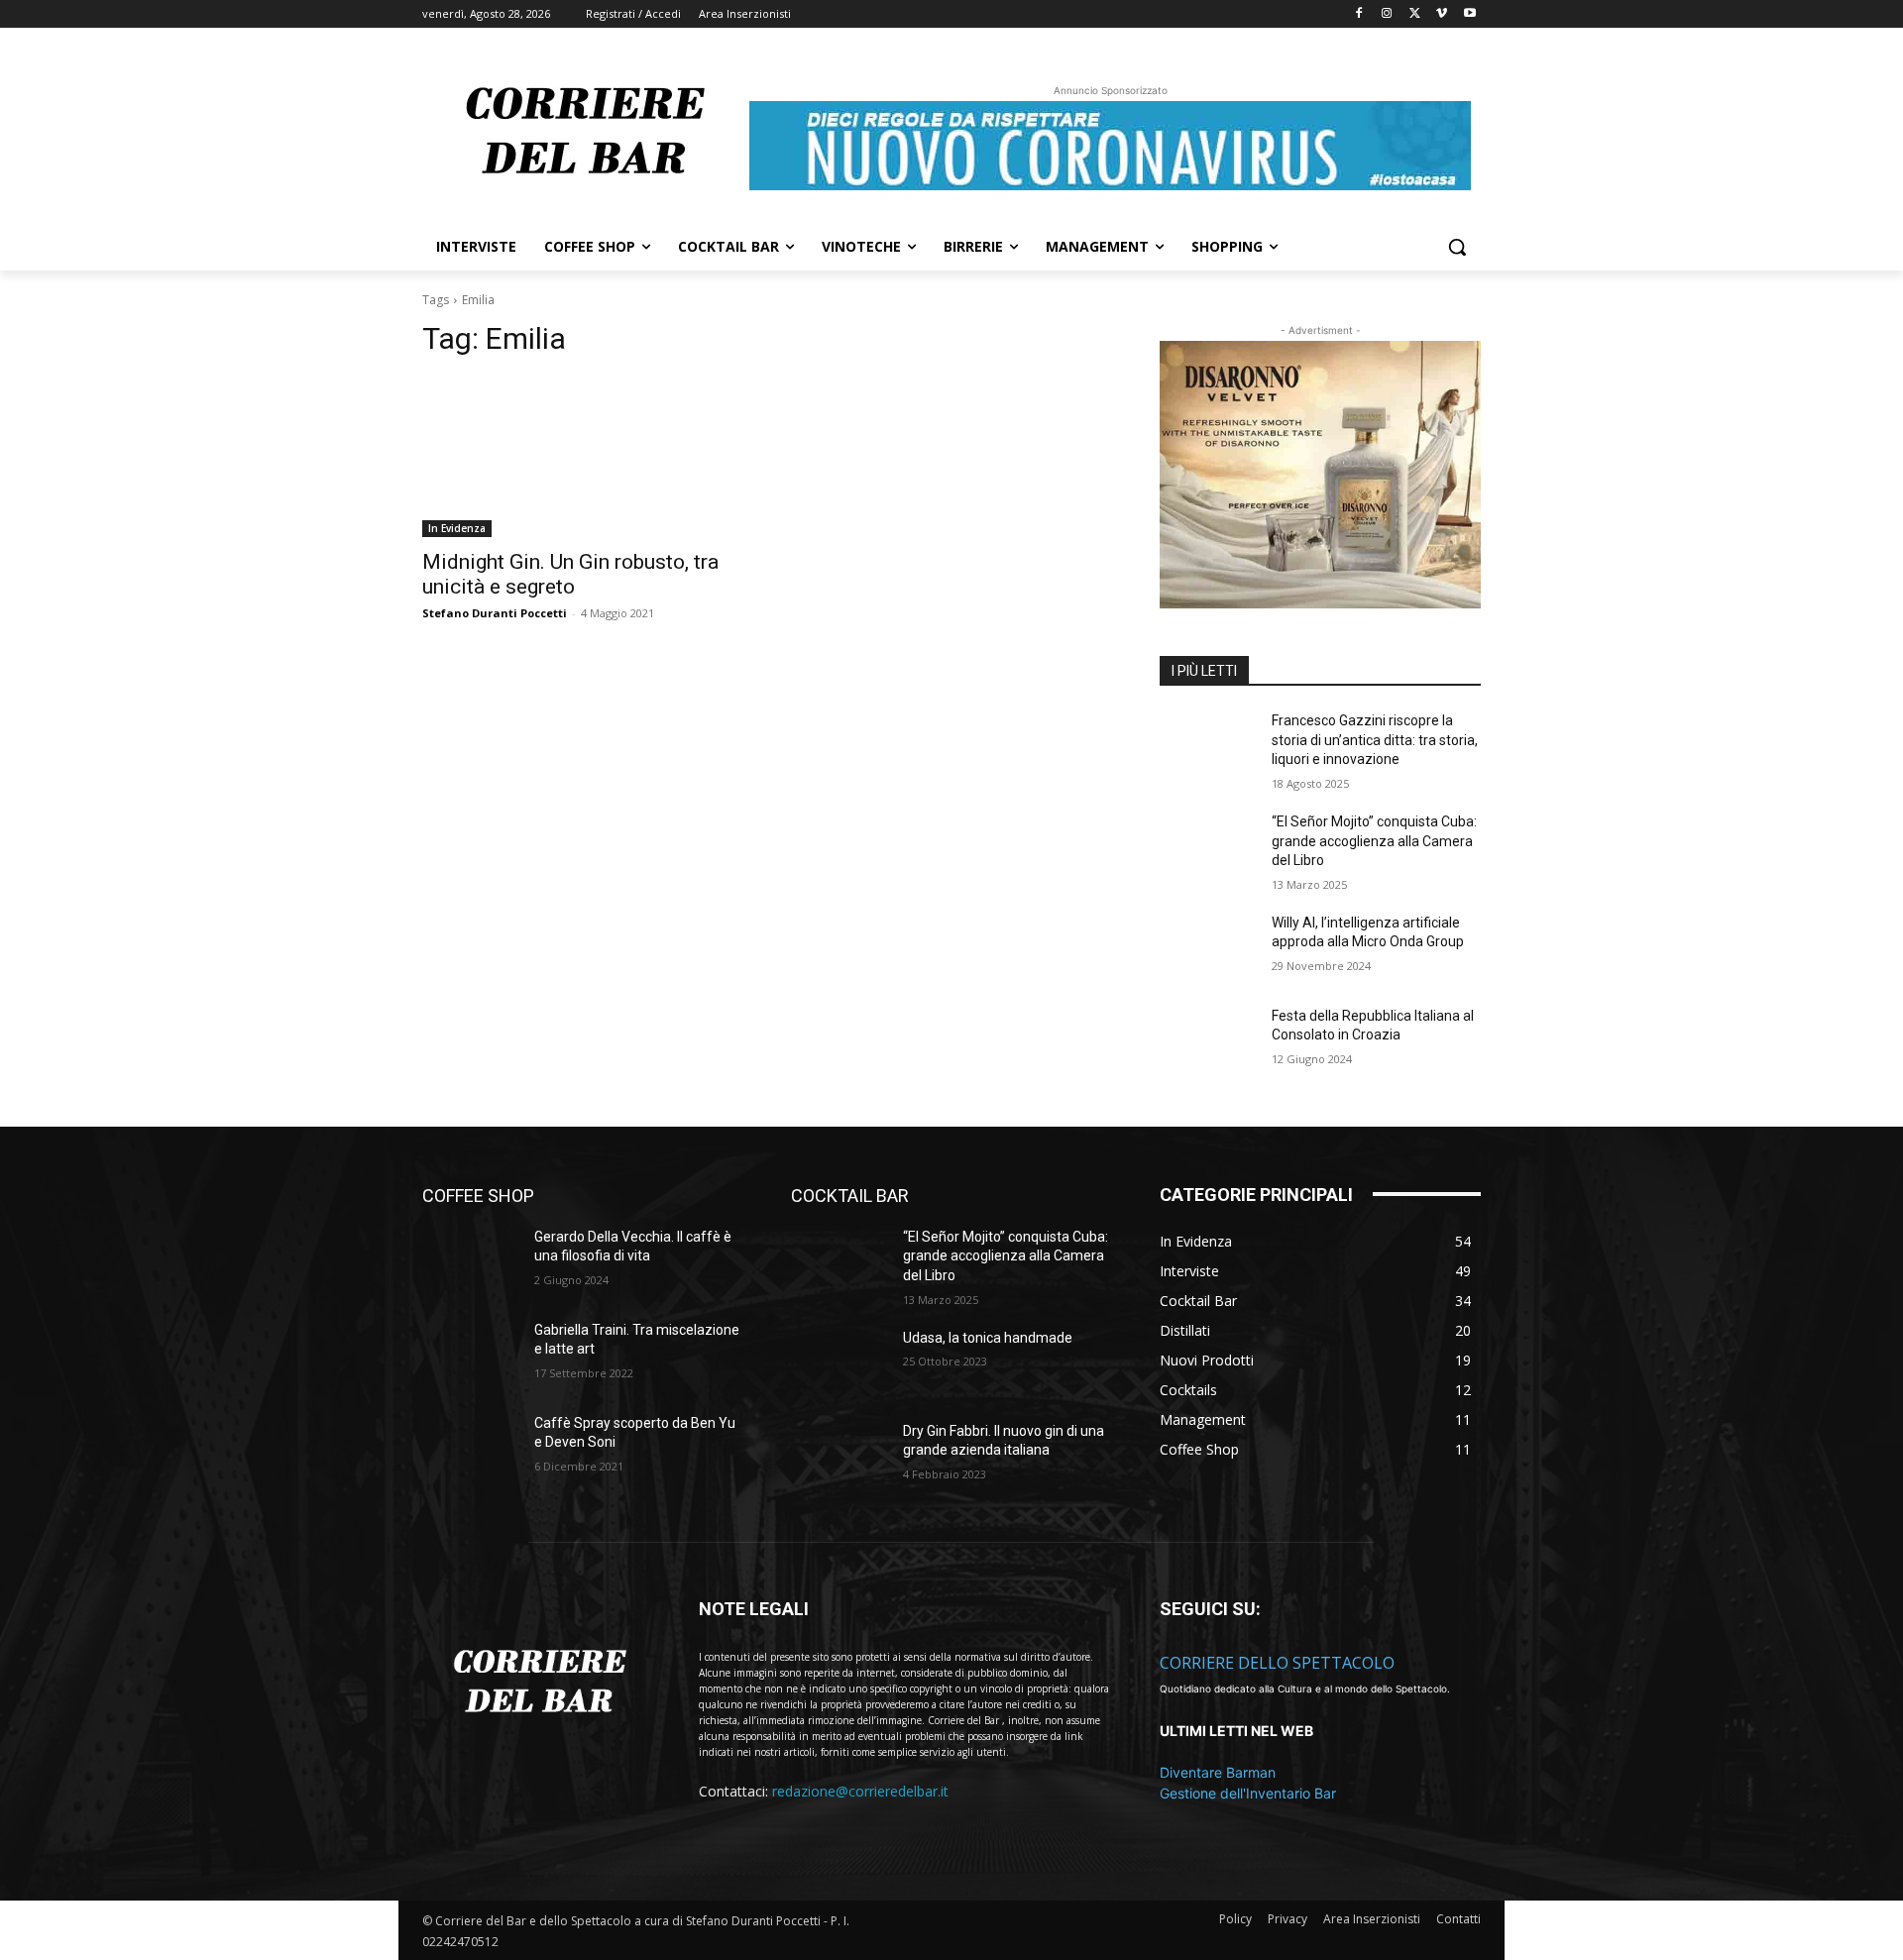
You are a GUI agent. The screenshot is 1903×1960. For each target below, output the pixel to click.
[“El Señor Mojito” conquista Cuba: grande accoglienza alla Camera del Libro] (1208, 846)
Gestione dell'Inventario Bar (1248, 1793)
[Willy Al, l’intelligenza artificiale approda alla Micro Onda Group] (1208, 947)
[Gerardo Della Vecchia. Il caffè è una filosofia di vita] (470, 1261)
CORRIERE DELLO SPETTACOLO (1277, 1663)
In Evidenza (457, 528)
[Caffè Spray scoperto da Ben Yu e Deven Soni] (470, 1448)
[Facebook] (1359, 14)
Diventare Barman (1218, 1772)
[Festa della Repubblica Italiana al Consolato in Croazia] (1208, 1040)
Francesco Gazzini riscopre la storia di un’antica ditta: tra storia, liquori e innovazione (1375, 740)
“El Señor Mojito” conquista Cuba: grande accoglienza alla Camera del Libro (1374, 841)
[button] (1457, 247)
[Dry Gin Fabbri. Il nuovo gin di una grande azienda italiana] (839, 1456)
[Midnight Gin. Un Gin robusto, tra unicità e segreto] (583, 457)
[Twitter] (1415, 14)
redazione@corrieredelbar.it (860, 1791)
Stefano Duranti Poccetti (495, 613)
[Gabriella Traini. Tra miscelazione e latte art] (470, 1355)
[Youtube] (1469, 14)
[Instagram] (1387, 14)
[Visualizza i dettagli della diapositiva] (1320, 475)
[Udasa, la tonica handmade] (839, 1362)
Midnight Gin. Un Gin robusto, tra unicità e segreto (570, 574)
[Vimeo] (1442, 14)
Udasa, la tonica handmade (988, 1338)
